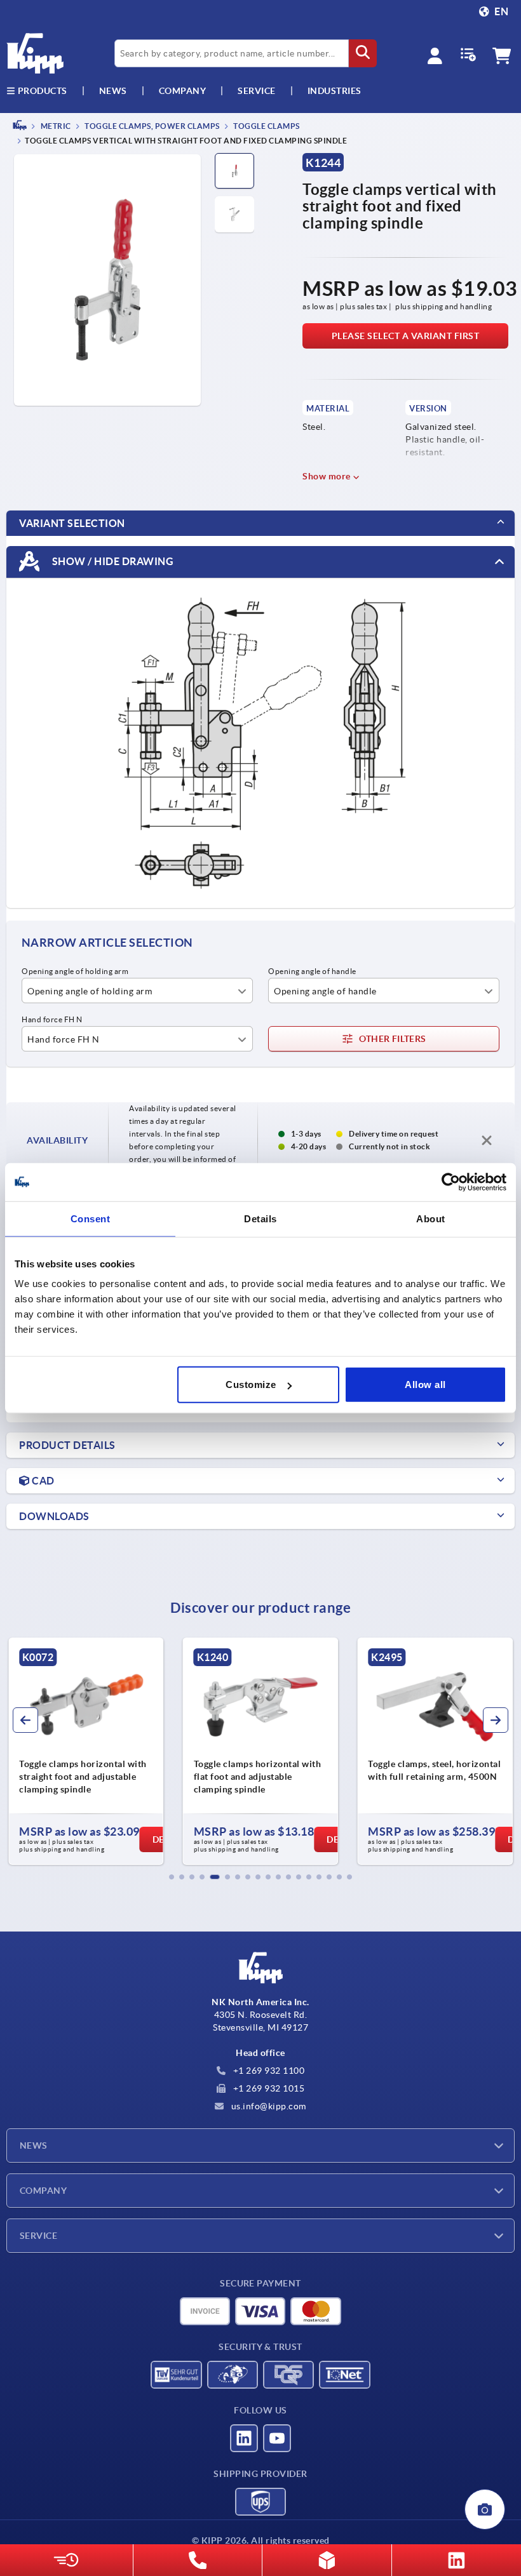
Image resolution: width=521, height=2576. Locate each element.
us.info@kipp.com (267, 2106)
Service (38, 2236)
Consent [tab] (91, 1218)
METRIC (55, 126)
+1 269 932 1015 (267, 2088)
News (34, 2146)
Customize (251, 1385)
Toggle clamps (266, 126)
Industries (335, 91)
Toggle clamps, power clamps (152, 126)
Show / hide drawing (112, 561)
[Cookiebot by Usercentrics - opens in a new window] (451, 1182)
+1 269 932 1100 (267, 2071)
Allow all (425, 1385)
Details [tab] (260, 1218)
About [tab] (431, 1218)
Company (183, 91)
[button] (172, 1877)
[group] (86, 1751)
